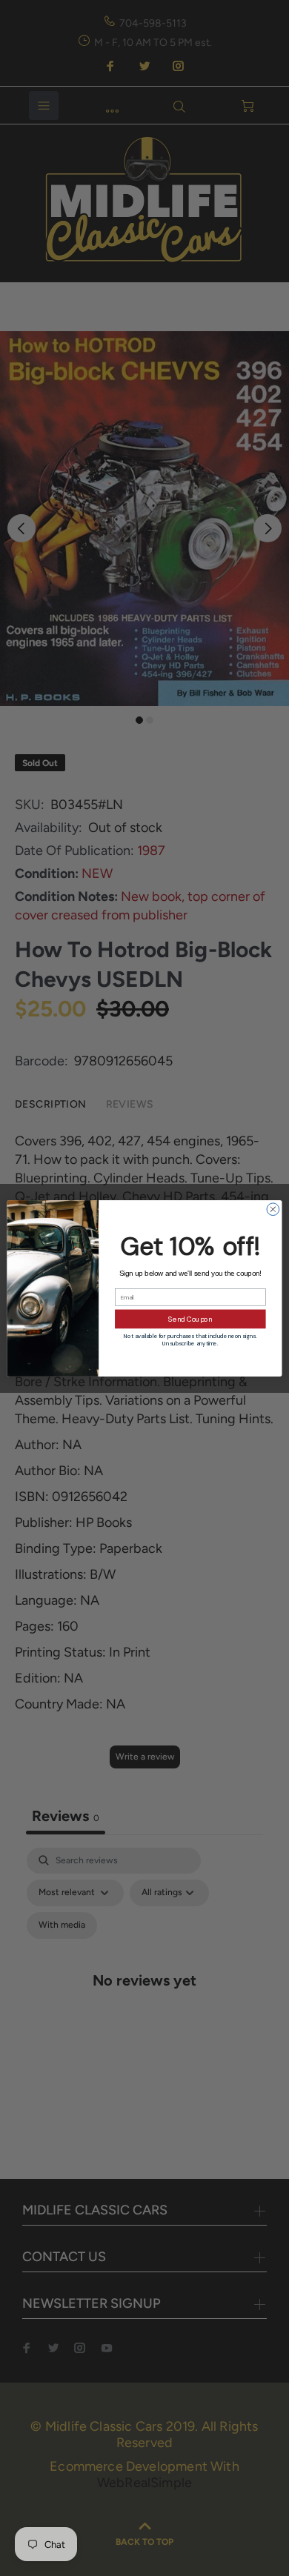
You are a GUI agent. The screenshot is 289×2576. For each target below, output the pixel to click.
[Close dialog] (273, 1209)
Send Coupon (190, 1319)
